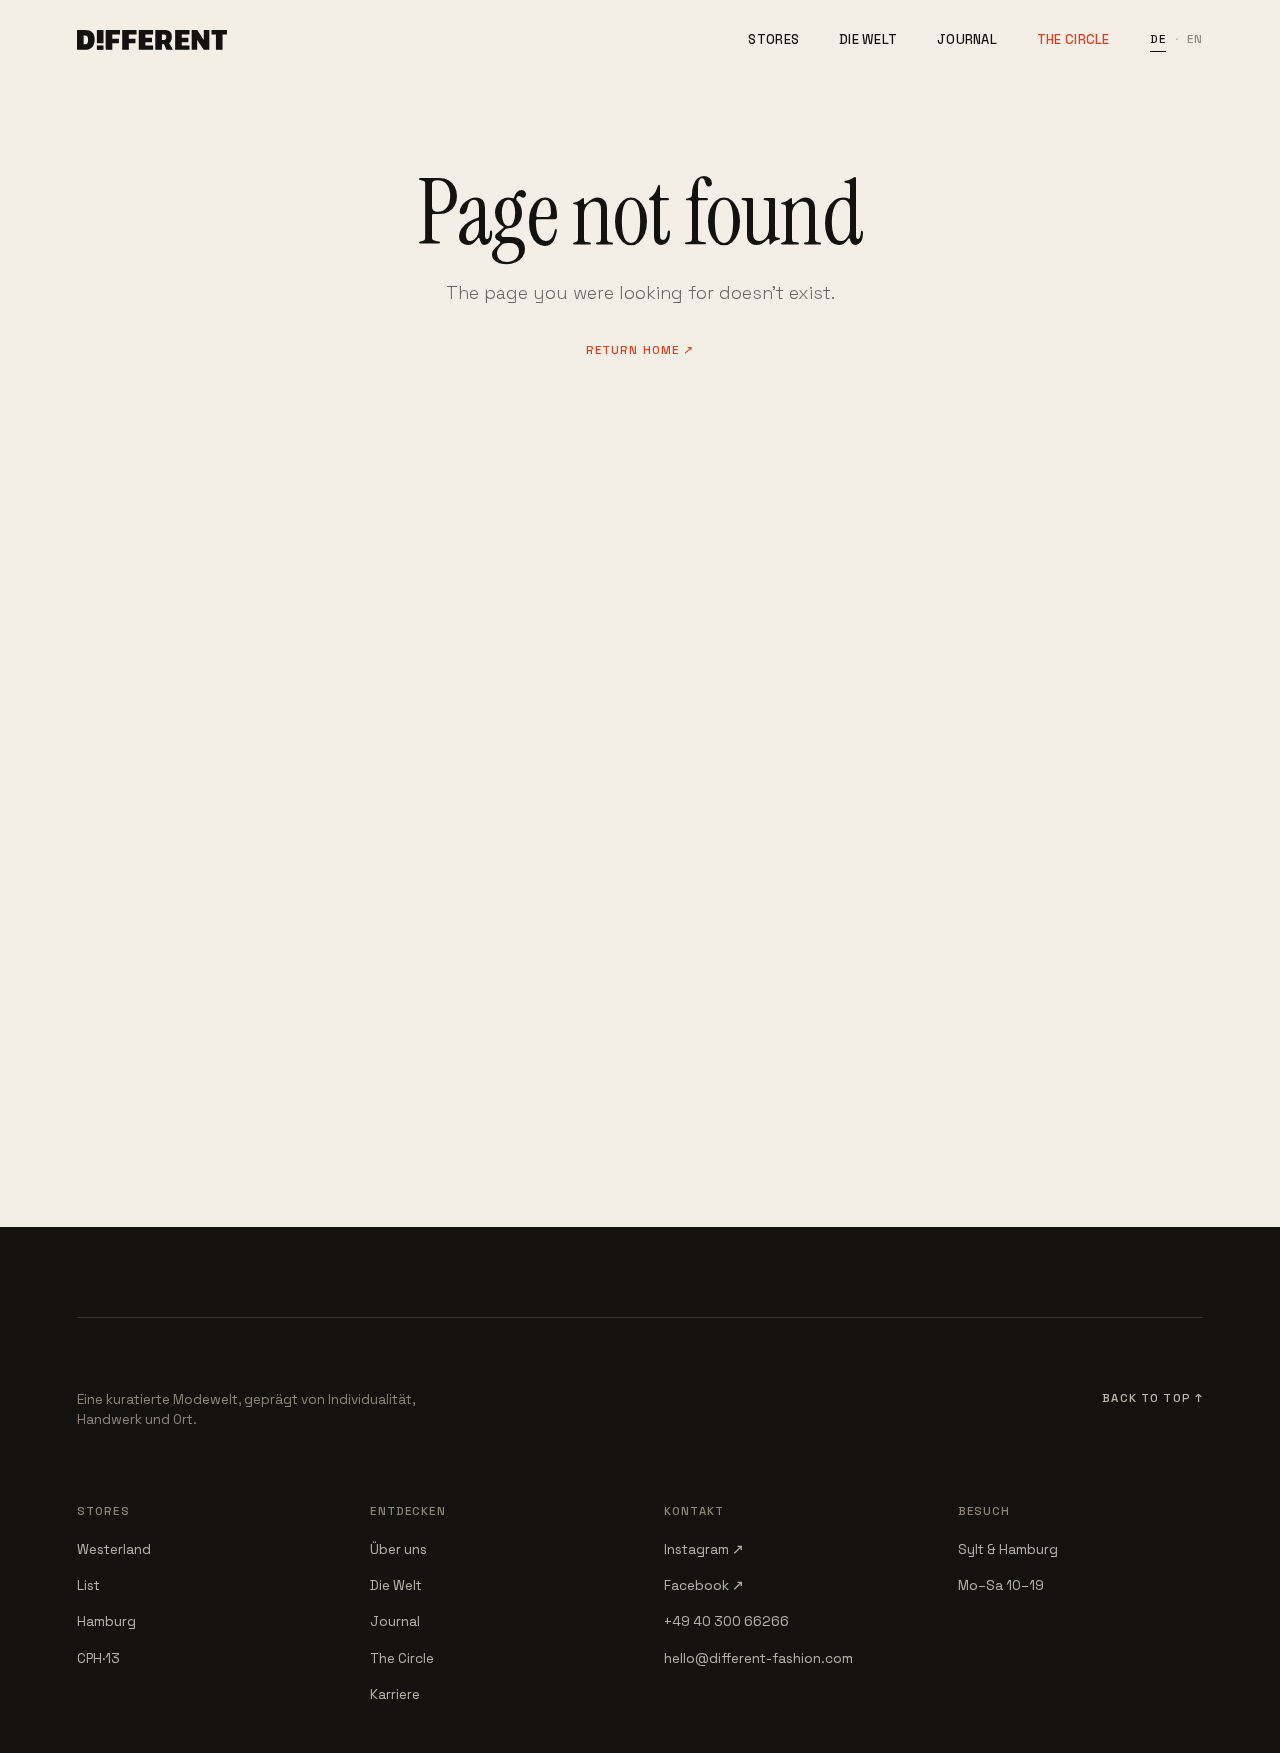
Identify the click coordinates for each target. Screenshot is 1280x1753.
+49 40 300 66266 (726, 1621)
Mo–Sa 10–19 (1001, 1585)
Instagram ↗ (704, 1549)
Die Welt (868, 39)
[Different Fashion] (152, 40)
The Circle (1073, 39)
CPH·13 (98, 1658)
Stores (773, 39)
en (1195, 39)
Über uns (398, 1549)
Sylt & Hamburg (1008, 1549)
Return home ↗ (640, 350)
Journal (967, 39)
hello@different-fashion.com (758, 1658)
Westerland (114, 1549)
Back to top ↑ (1152, 1398)
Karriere (395, 1694)
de (1158, 39)
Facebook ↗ (704, 1585)
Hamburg (106, 1621)
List (88, 1585)
